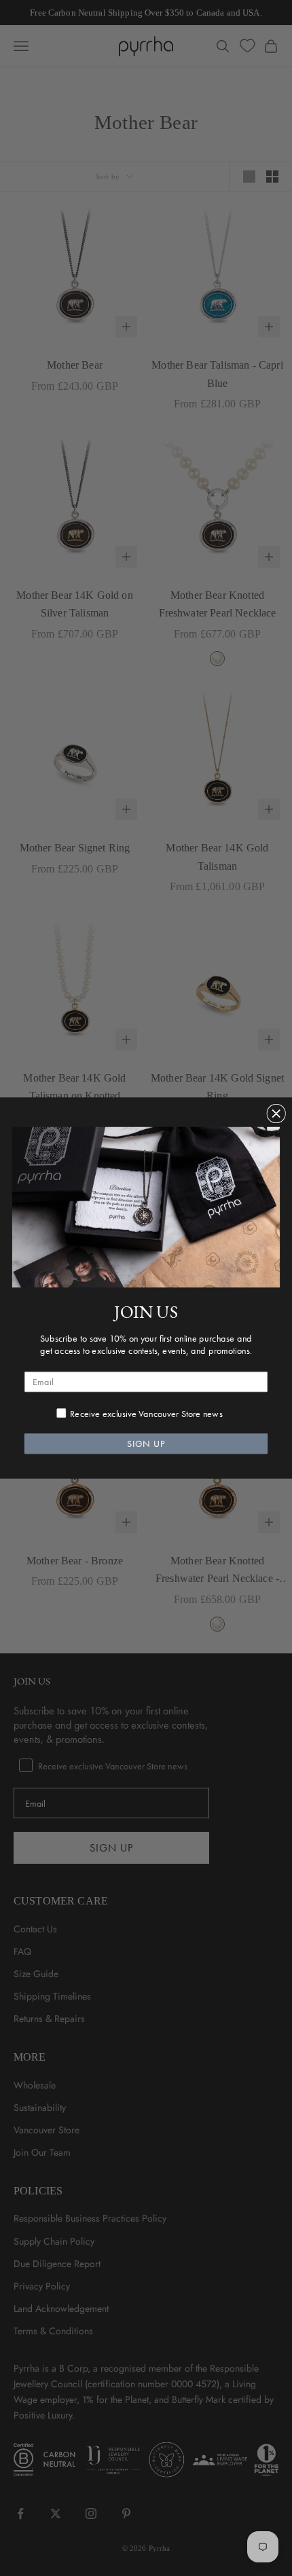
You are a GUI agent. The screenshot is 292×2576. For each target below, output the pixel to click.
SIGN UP (146, 1444)
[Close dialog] (276, 1114)
